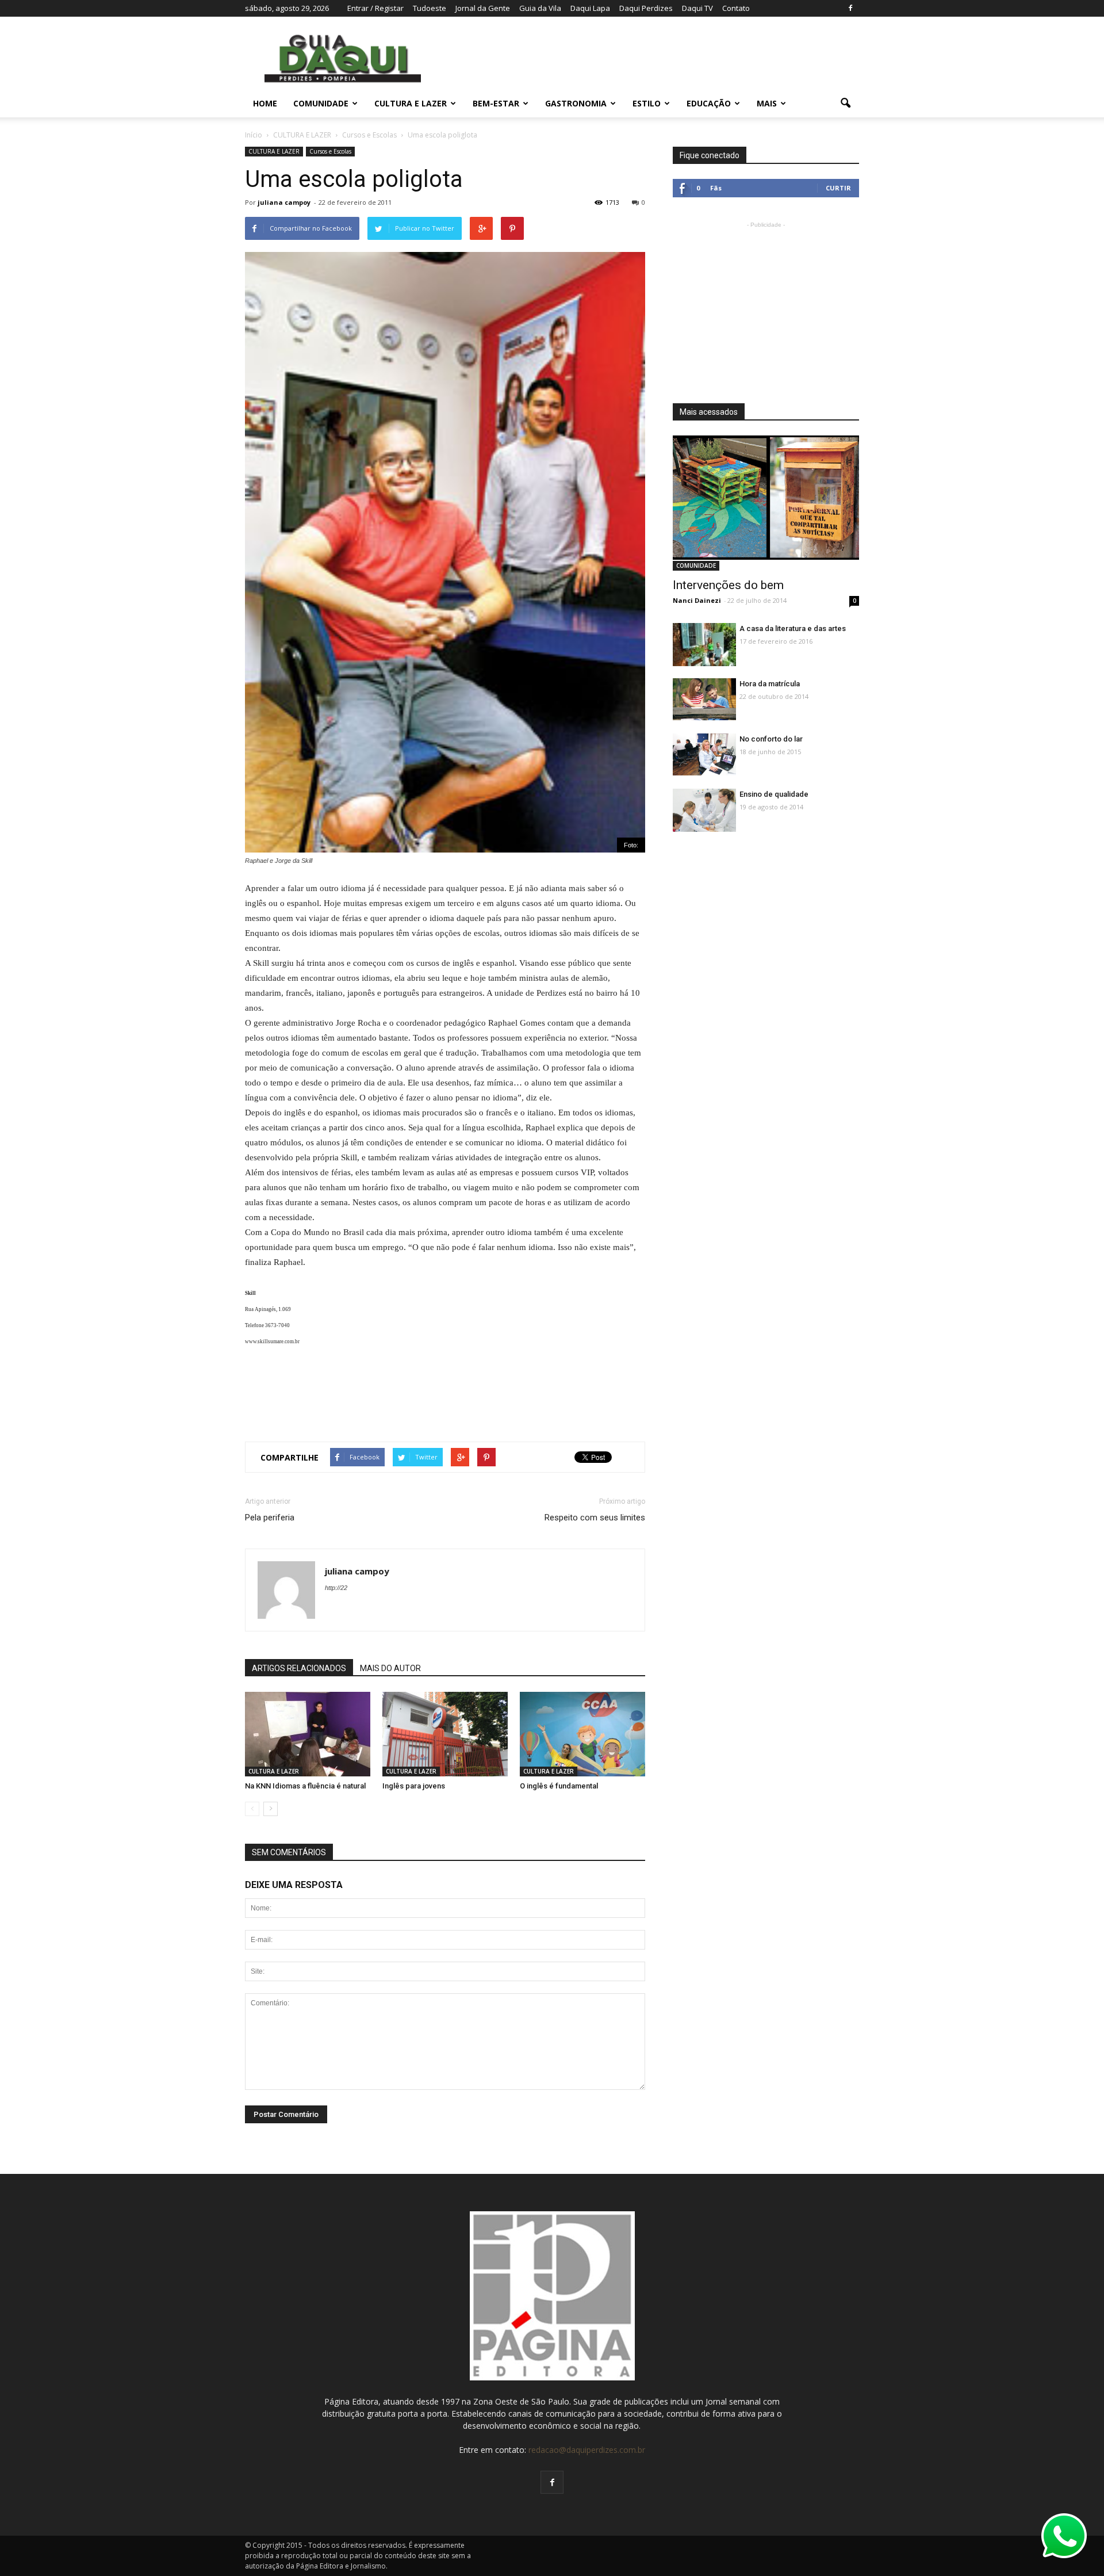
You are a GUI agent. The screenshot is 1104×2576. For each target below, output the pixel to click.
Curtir (838, 188)
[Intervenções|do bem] (766, 498)
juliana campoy (284, 202)
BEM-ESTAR (496, 103)
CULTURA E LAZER (411, 103)
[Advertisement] (445, 1390)
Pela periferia (270, 1518)
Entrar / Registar (375, 8)
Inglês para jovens (414, 1786)
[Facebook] (850, 8)
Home (265, 103)
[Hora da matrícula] (704, 699)
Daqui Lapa (590, 8)
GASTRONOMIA (576, 103)
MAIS (767, 103)
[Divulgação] (582, 1735)
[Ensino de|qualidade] (704, 813)
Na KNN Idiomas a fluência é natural (305, 1786)
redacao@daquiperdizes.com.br (587, 2450)
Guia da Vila (540, 8)
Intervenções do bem (728, 585)
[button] (845, 104)
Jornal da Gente (483, 8)
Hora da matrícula (770, 684)
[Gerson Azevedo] (308, 1735)
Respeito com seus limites (595, 1518)
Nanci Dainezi (697, 600)
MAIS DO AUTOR (390, 1668)
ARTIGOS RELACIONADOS (299, 1668)
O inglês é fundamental (559, 1786)
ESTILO (647, 103)
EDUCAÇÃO (709, 103)
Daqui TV (697, 8)
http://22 (336, 1588)
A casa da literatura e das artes (793, 628)
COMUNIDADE (321, 103)
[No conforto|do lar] (704, 754)
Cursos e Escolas (330, 151)
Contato (736, 8)
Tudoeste (430, 8)
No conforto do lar (771, 739)
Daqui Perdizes (646, 8)
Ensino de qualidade (774, 794)
